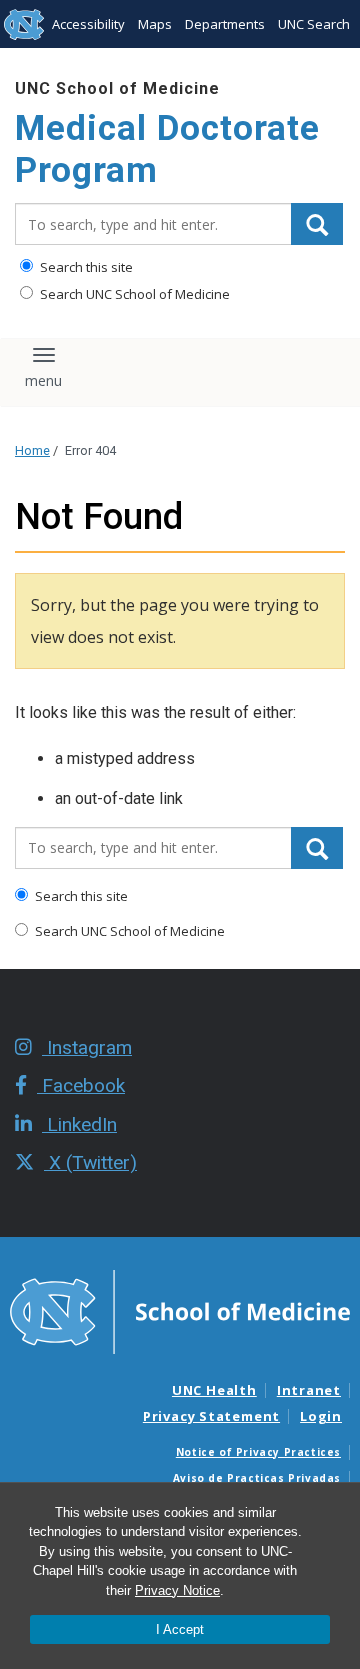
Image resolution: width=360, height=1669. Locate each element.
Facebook (81, 1085)
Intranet (309, 1390)
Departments (225, 24)
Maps (155, 24)
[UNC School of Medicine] (180, 1311)
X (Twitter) (90, 1162)
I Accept (180, 1629)
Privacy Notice (177, 1590)
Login (321, 1416)
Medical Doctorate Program (167, 149)
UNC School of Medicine (117, 88)
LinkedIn (79, 1124)
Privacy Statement (211, 1416)
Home (32, 450)
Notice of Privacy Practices (258, 1452)
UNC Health (214, 1390)
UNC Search (314, 24)
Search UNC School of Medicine (133, 294)
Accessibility (88, 24)
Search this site (85, 267)
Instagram (87, 1047)
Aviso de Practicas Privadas (257, 1478)
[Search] (317, 224)
